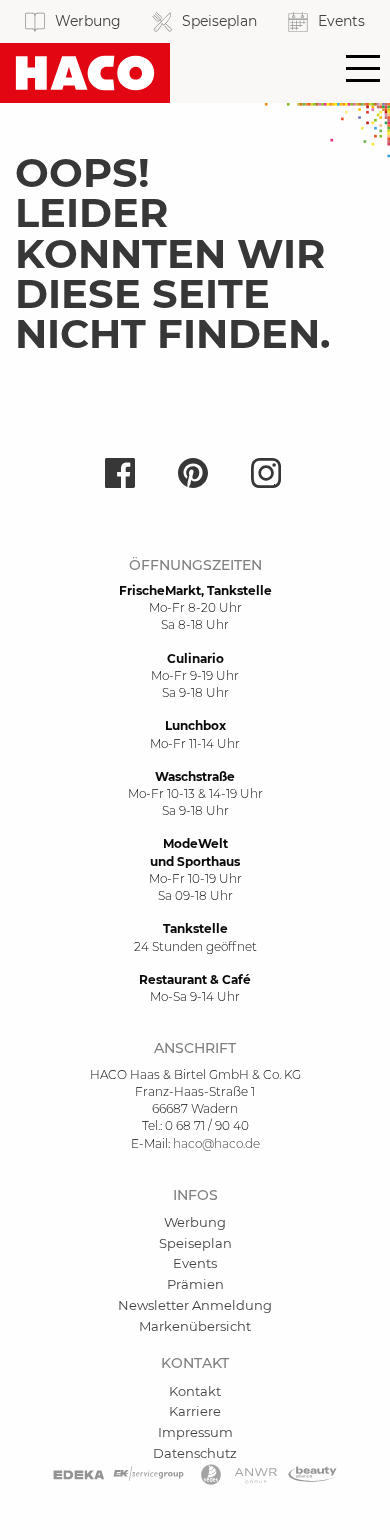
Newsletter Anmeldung (195, 1305)
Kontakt (195, 1391)
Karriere (195, 1411)
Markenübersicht (195, 1326)
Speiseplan (195, 1243)
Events (195, 1263)
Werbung (195, 1222)
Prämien (195, 1284)
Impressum (195, 1432)
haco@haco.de (216, 1143)
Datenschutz (195, 1453)
